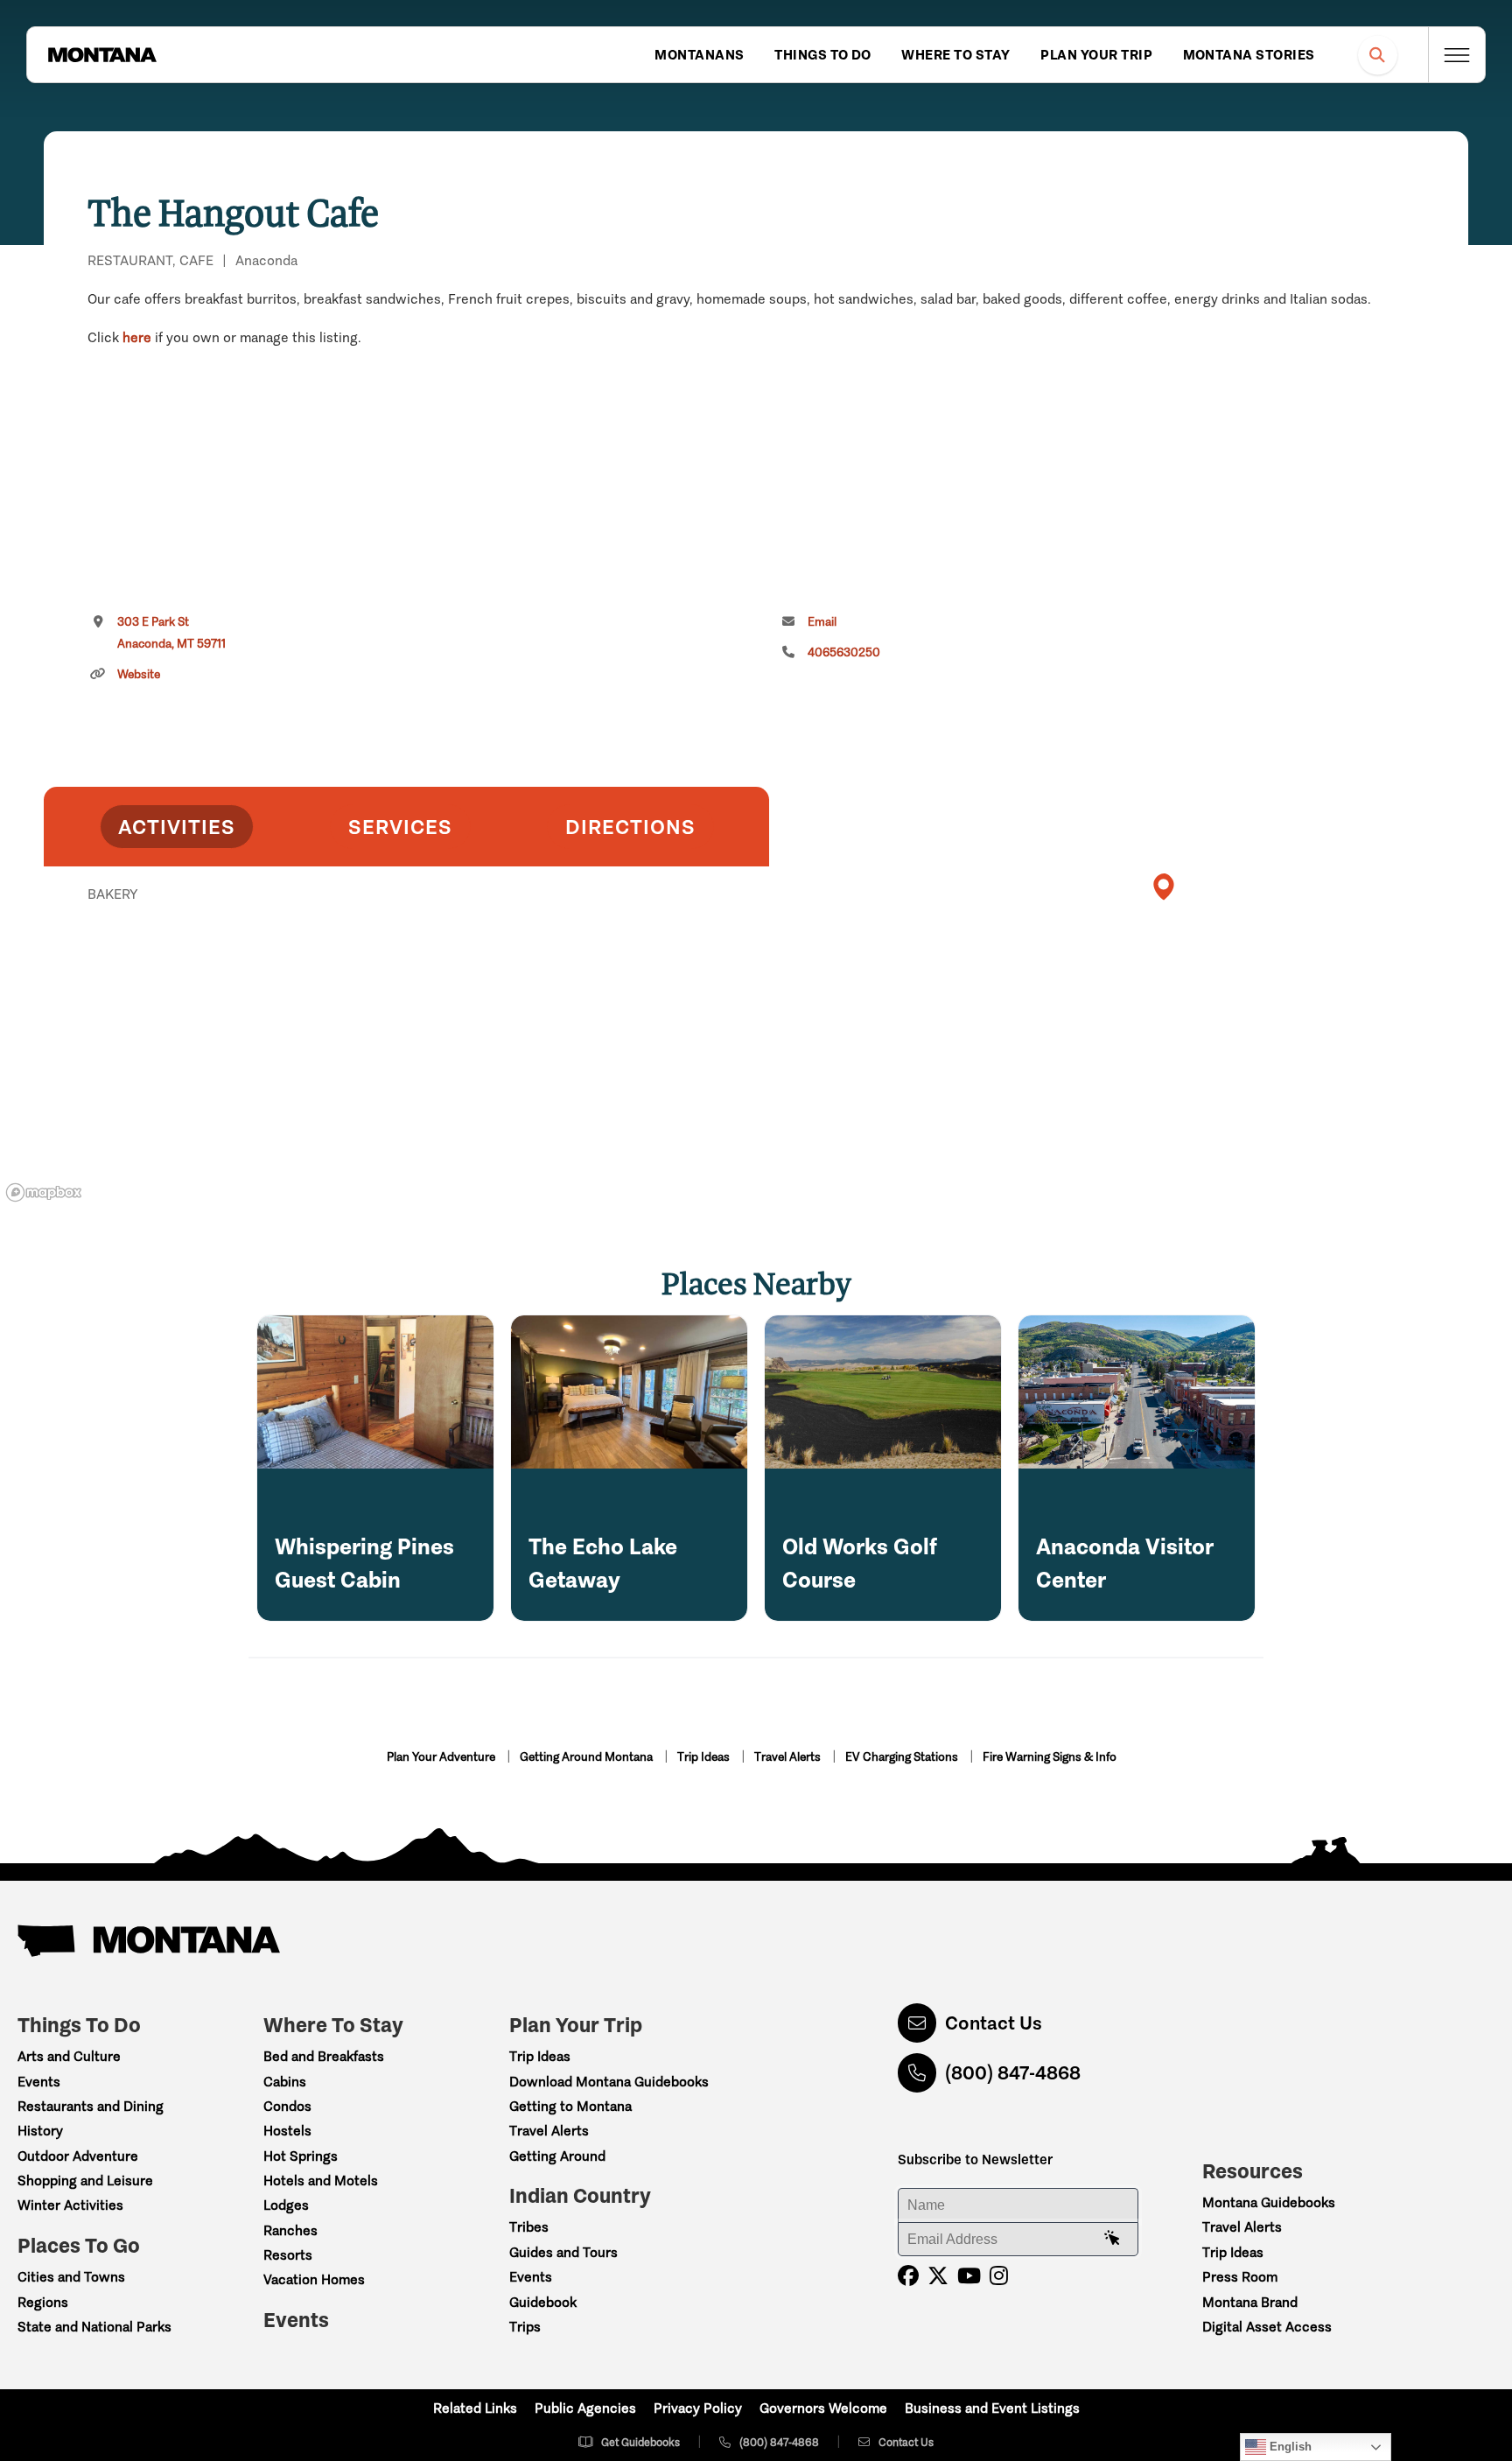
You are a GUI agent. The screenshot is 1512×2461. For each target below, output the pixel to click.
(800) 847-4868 (1013, 2073)
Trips (525, 2327)
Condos (287, 2106)
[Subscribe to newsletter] (1112, 2239)
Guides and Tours (563, 2252)
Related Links (475, 2408)
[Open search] (1378, 55)
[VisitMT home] (102, 55)
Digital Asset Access (1267, 2327)
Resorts (288, 2255)
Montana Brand (1250, 2302)
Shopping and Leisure (85, 2181)
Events (39, 2082)
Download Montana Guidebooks (609, 2082)
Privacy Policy (698, 2408)
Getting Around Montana (588, 1757)
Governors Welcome (823, 2408)
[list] (406, 985)
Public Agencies (585, 2408)
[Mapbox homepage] (44, 1192)
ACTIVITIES (177, 827)
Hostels (287, 2131)
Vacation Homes (314, 2279)
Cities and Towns (71, 2277)
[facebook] (908, 2276)
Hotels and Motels (321, 2181)
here (137, 337)
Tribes (529, 2227)
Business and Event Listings (992, 2408)
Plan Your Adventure (442, 1757)
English (1289, 2447)
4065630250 (844, 652)
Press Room (1240, 2277)
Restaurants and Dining (91, 2106)
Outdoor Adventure (78, 2156)
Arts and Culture (69, 2056)
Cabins (285, 2082)
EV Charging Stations (903, 1757)
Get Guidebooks (640, 2442)
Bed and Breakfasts (324, 2056)
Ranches (290, 2230)
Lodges (286, 2205)
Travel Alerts (789, 1757)
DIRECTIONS (630, 827)
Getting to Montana (570, 2106)
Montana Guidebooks (1269, 2202)
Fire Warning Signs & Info (1050, 1757)
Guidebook (543, 2302)
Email (822, 622)
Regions (43, 2302)
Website (139, 674)
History (40, 2131)
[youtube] (969, 2276)
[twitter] (938, 2276)
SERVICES (400, 827)
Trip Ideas (705, 1757)
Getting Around (557, 2156)
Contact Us (994, 2023)
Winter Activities (70, 2205)
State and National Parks (94, 2327)
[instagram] (999, 2276)
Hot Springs (301, 2156)
